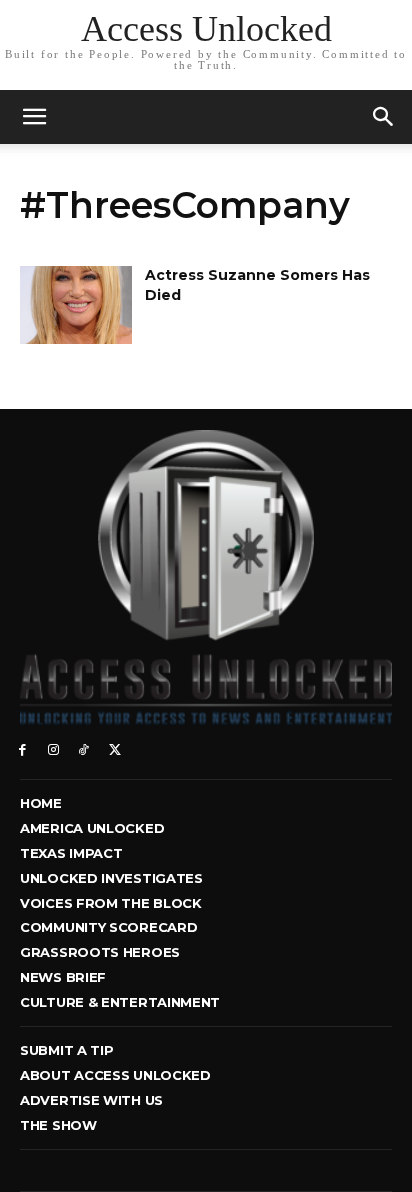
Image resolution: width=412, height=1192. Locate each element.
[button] (384, 117)
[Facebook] (22, 748)
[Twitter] (114, 748)
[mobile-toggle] (34, 117)
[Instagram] (53, 748)
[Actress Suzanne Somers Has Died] (76, 305)
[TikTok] (84, 748)
